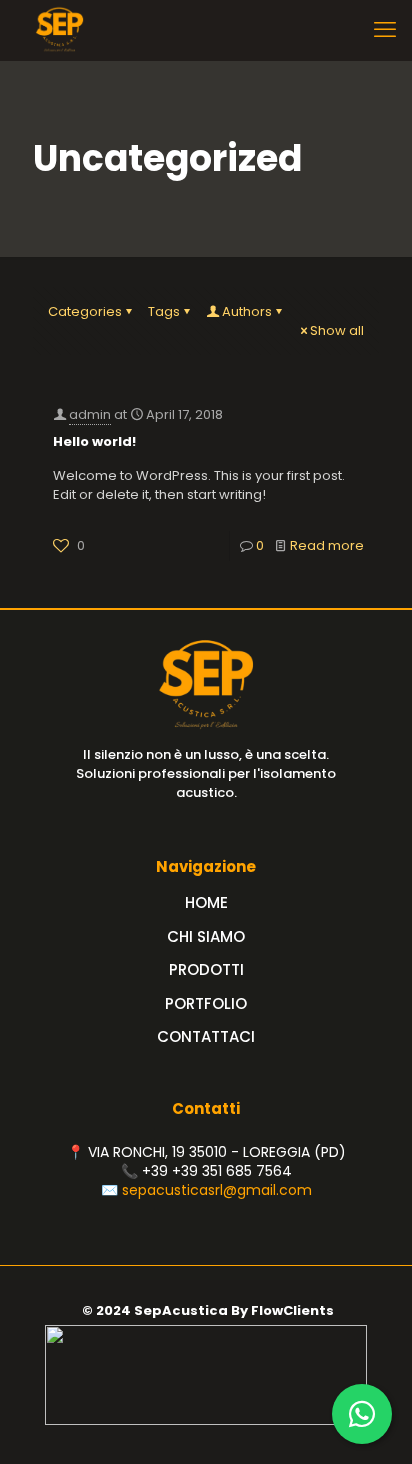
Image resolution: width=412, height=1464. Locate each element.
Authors (247, 311)
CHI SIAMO (206, 936)
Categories (85, 311)
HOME (206, 902)
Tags (164, 311)
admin (90, 414)
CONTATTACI (206, 1036)
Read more (327, 545)
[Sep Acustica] (59, 30)
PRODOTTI (206, 969)
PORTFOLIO (206, 1003)
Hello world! (94, 441)
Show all (337, 330)
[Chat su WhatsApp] (362, 1414)
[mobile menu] (385, 30)
